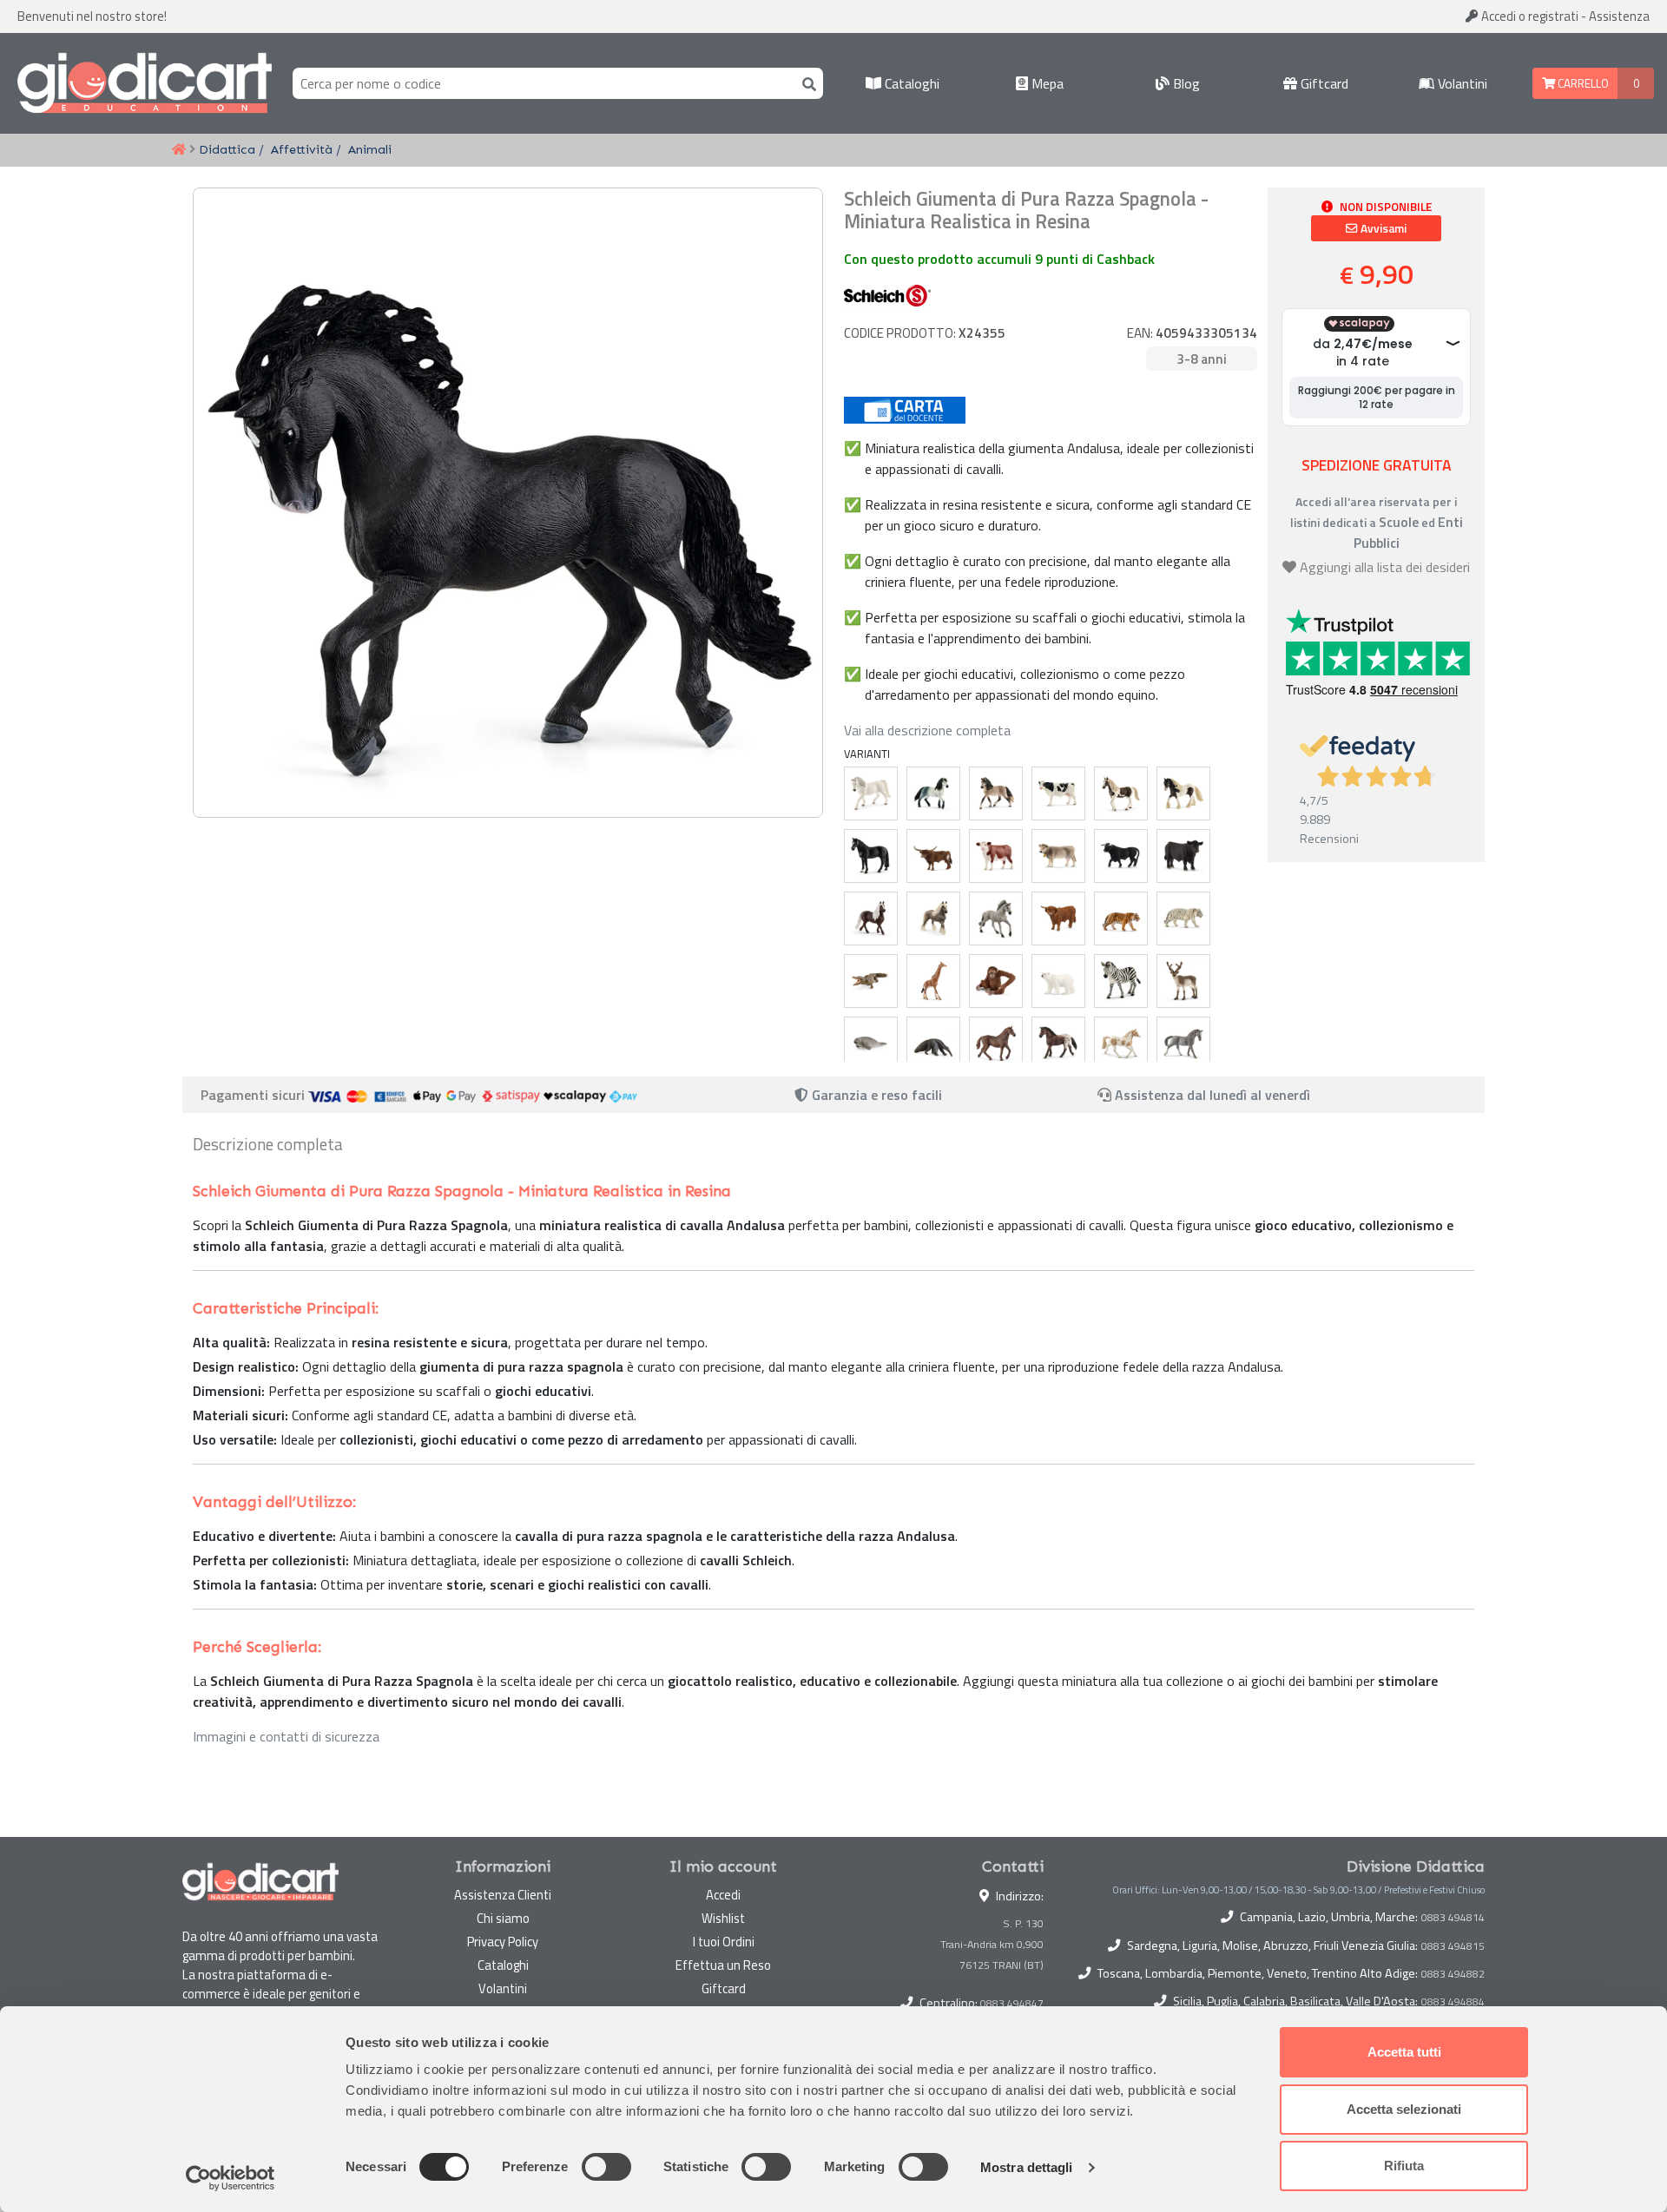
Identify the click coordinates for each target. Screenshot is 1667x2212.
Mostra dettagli (1027, 2167)
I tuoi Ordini (724, 1942)
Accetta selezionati (1404, 2109)
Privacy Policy (503, 1942)
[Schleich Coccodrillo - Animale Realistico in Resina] (871, 981)
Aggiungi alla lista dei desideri (1385, 567)
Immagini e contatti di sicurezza (286, 1736)
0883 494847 (1012, 2003)
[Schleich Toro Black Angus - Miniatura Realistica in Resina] (1183, 856)
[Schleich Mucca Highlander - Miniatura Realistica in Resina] (1058, 918)
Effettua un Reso (723, 1965)
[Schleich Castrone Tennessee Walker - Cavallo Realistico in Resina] (871, 856)
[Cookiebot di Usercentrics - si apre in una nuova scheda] (231, 2178)
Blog (1185, 83)
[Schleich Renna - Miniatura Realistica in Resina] (1183, 981)
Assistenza (1619, 16)
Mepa (1046, 83)
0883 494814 (1453, 1918)
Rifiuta (1404, 2166)
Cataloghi (910, 83)
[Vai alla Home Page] (179, 150)
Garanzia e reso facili (875, 1095)
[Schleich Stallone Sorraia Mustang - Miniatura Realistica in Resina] (996, 918)
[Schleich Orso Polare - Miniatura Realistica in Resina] (1058, 981)
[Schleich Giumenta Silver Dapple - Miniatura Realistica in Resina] (933, 918)
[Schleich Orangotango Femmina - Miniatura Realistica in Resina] (996, 981)
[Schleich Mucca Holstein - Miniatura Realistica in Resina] (1058, 793)
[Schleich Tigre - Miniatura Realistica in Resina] (1121, 918)
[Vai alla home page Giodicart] (145, 83)
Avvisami (1382, 228)
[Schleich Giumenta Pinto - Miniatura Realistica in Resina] (1121, 793)
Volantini (1461, 83)
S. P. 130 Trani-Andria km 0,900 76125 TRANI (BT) (992, 1944)
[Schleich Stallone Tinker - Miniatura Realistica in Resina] (1183, 793)
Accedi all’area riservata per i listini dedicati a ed (1377, 522)
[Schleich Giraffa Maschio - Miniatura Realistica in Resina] (933, 981)
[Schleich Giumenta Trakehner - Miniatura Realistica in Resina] (1183, 1043)
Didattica (227, 149)
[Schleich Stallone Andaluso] (933, 793)
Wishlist (723, 1918)
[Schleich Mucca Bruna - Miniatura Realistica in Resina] (1058, 856)
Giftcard (1323, 83)
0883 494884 (1453, 2002)
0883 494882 (1453, 1974)
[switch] (606, 2167)
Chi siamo (503, 1918)
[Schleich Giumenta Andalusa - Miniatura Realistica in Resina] (996, 793)
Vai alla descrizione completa (927, 730)
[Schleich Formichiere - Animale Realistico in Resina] (933, 1043)
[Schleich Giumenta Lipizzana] (871, 793)
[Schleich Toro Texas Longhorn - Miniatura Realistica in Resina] (933, 856)
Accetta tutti (1404, 2052)
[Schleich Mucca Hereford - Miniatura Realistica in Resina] (996, 856)
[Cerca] (806, 83)
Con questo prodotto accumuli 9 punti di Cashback (999, 259)
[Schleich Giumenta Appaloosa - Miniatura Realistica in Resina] (1058, 1043)
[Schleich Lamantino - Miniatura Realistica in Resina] (871, 1043)
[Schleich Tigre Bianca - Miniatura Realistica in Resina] (1183, 918)
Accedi (1529, 16)
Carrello (1582, 83)
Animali (370, 149)
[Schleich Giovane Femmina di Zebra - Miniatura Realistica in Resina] (1121, 981)
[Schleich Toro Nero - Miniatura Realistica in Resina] (1121, 856)
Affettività (302, 149)
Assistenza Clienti (503, 1895)
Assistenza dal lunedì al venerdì (1212, 1095)
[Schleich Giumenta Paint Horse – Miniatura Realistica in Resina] (1121, 1043)
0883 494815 (1453, 1946)
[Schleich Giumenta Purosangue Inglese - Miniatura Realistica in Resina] (996, 1043)
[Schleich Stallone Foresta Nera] (871, 918)
